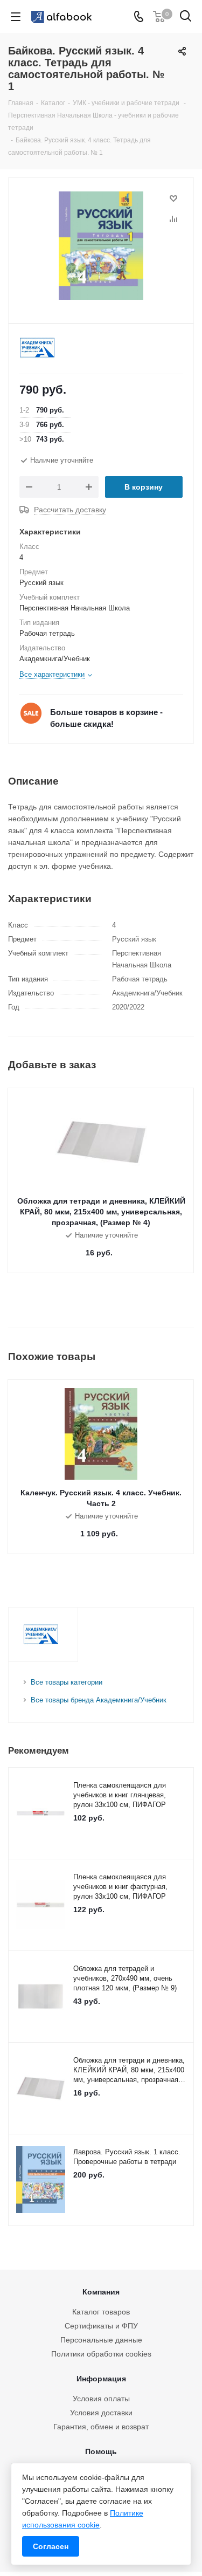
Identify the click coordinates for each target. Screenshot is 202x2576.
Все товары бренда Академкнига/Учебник (99, 1700)
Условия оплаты (101, 2399)
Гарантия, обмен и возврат (101, 2427)
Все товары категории (67, 1682)
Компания (101, 2292)
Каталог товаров (101, 2312)
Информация (101, 2379)
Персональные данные (101, 2340)
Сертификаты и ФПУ (101, 2326)
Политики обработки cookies (101, 2354)
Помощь (101, 2451)
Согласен (51, 2546)
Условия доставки (101, 2413)
